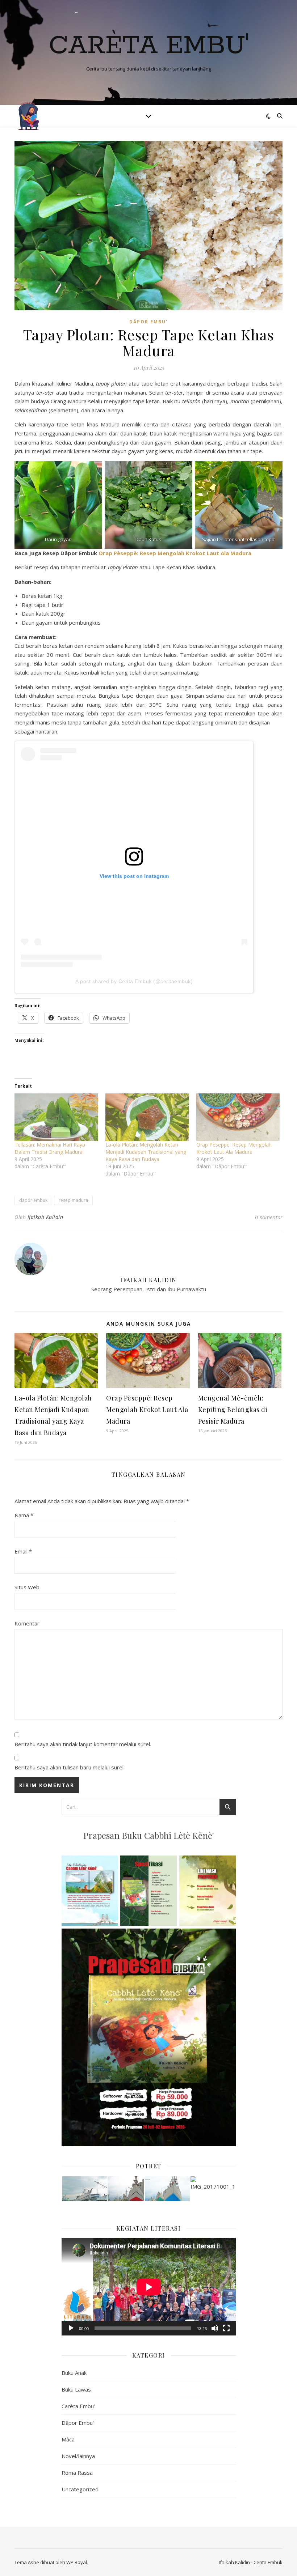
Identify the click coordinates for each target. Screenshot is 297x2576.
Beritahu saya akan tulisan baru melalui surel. (70, 1767)
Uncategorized (80, 2489)
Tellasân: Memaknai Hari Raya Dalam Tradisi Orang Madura (50, 1148)
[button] (84, 2189)
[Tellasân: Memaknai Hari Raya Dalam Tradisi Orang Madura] (56, 1117)
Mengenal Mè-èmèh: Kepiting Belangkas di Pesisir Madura (233, 1410)
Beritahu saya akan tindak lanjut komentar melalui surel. (83, 1744)
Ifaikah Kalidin (45, 1217)
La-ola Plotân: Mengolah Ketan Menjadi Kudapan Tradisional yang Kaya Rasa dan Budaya (146, 1152)
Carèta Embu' (149, 46)
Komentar (27, 1623)
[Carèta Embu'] (29, 116)
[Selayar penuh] (226, 2328)
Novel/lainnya (78, 2456)
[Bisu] (215, 2328)
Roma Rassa (77, 2473)
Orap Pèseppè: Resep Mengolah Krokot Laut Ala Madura (175, 553)
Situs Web (27, 1587)
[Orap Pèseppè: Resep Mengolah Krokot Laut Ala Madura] (238, 1117)
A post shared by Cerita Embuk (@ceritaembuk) (134, 981)
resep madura (73, 1200)
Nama (24, 1515)
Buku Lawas (76, 2389)
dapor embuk (33, 1200)
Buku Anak (74, 2373)
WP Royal (77, 2562)
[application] (149, 2287)
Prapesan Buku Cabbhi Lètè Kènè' (149, 1835)
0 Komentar (269, 1217)
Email (23, 1551)
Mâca (68, 2439)
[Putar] (71, 2328)
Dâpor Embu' (148, 322)
